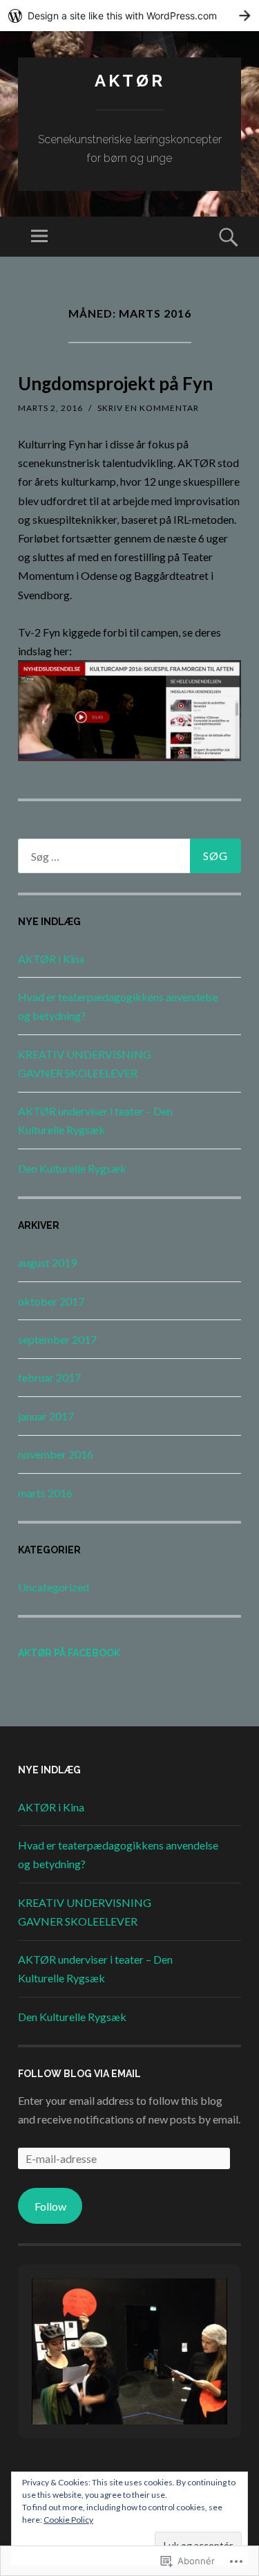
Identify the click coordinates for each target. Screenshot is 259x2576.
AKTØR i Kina (51, 959)
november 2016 (56, 1454)
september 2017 (57, 1339)
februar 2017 (49, 1377)
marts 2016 (45, 1493)
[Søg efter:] (129, 856)
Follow (50, 2206)
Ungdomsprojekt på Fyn (115, 383)
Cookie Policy (68, 2520)
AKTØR (130, 81)
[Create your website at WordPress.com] (129, 16)
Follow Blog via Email (79, 2074)
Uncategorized (54, 1587)
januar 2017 (46, 1416)
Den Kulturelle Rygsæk (72, 1168)
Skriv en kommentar (148, 408)
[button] (98, 2386)
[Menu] (39, 237)
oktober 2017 (51, 1301)
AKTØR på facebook (69, 1653)
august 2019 (47, 1262)
